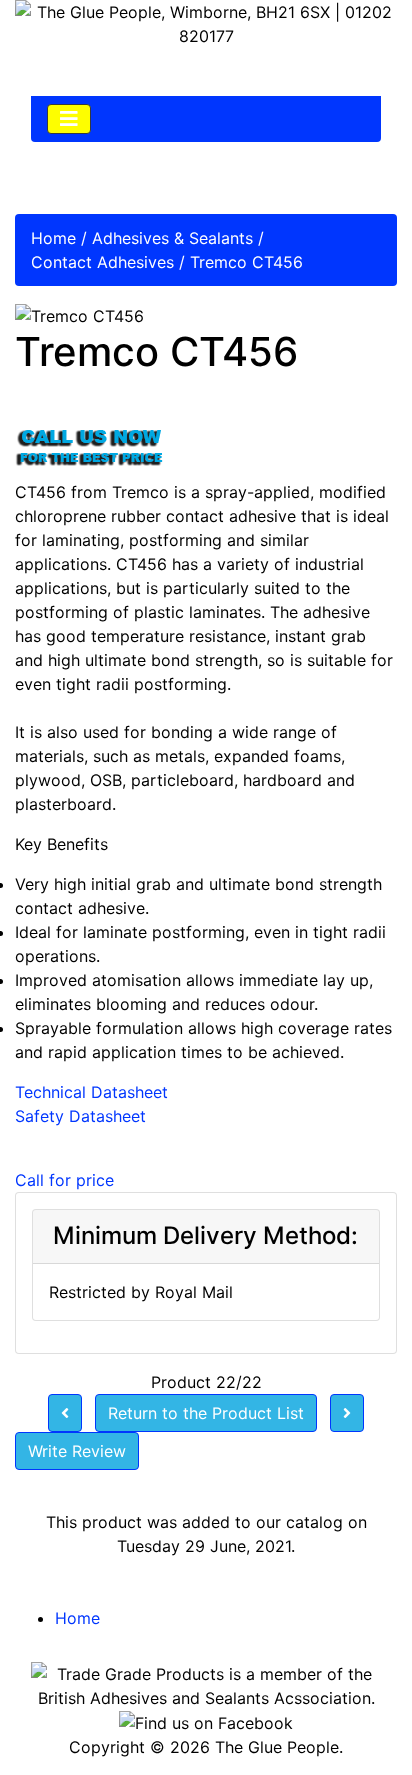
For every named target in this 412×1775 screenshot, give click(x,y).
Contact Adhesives (102, 262)
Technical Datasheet (91, 1092)
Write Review (77, 1451)
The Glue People (277, 1747)
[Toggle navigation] (69, 119)
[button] (351, 1716)
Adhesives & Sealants (172, 238)
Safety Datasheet (80, 1116)
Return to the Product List (206, 1413)
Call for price (64, 1180)
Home (53, 238)
